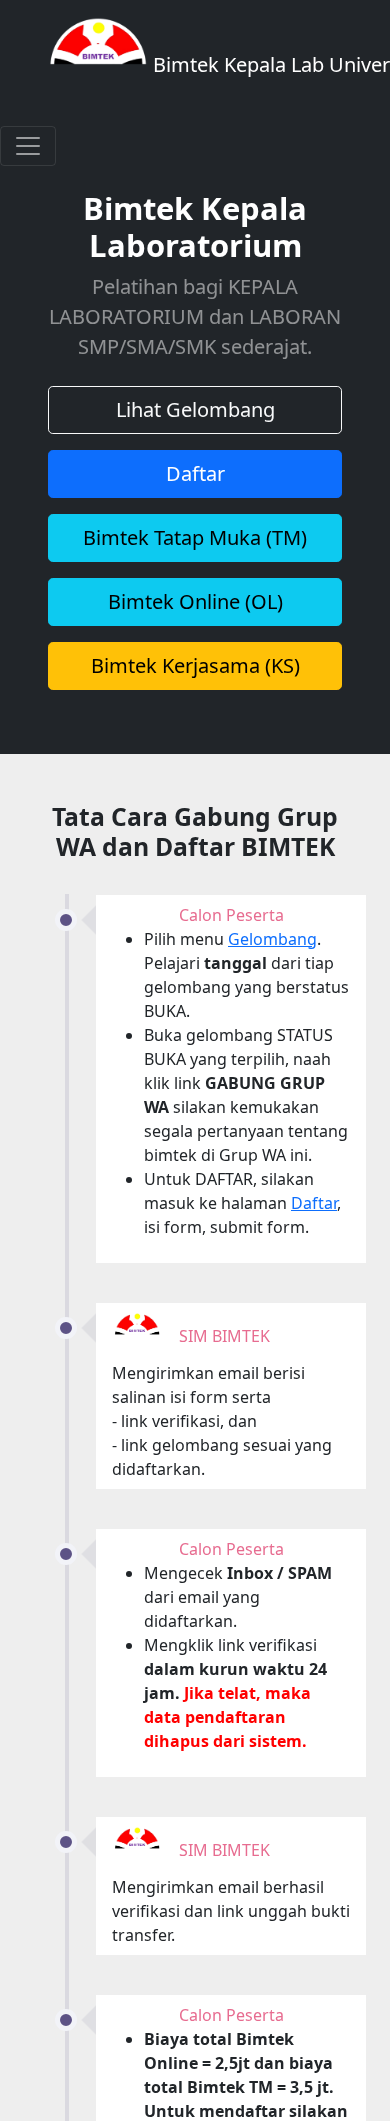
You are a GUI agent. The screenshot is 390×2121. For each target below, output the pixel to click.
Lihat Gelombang (195, 409)
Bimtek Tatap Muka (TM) (195, 537)
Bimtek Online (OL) (195, 601)
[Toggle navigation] (28, 146)
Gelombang (272, 939)
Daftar (195, 473)
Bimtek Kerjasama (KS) (195, 665)
